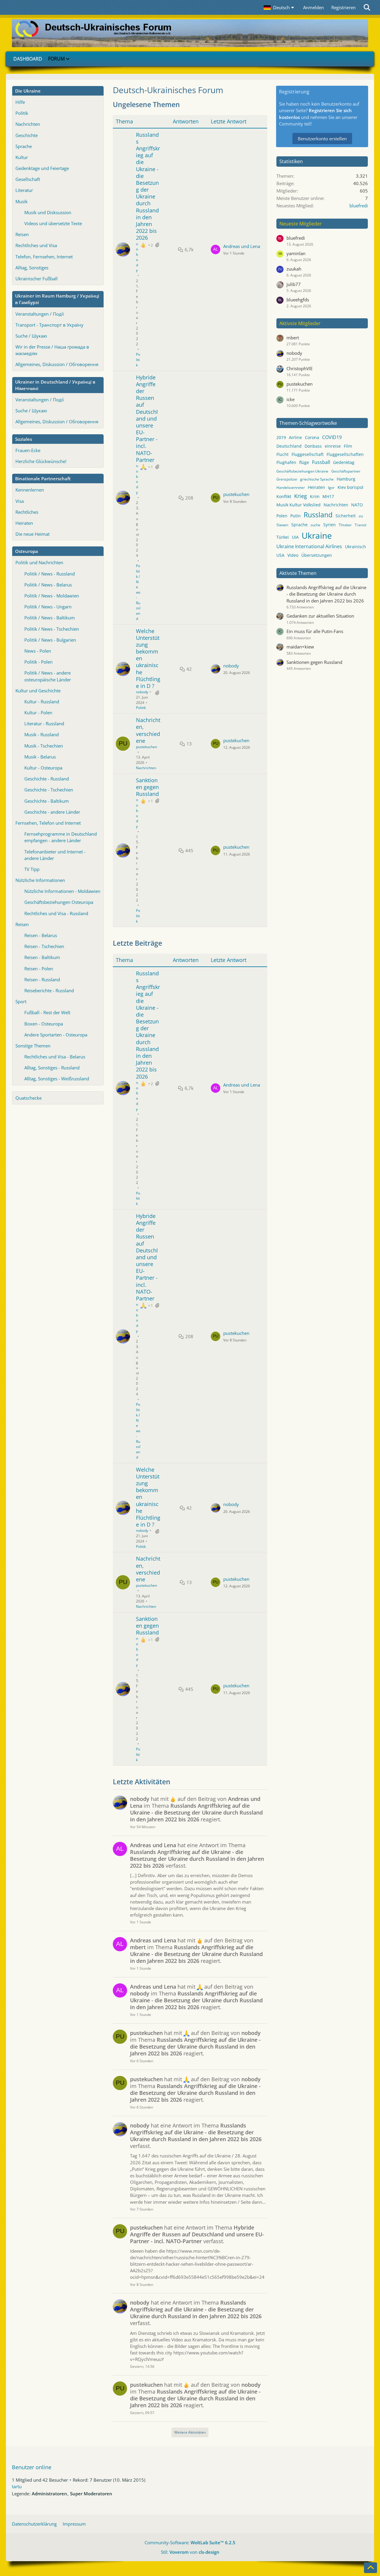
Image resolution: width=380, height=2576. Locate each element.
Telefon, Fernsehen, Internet (44, 257)
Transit (361, 525)
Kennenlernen (30, 490)
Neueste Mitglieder (301, 224)
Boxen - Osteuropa (44, 1024)
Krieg (301, 496)
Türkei (283, 537)
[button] (280, 7)
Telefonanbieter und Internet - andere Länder (55, 855)
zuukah (294, 269)
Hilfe (20, 102)
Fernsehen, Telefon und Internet (48, 823)
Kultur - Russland (42, 702)
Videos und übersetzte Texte (53, 223)
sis (361, 516)
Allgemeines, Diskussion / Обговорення (57, 364)
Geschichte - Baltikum (47, 801)
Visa (20, 501)
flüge (304, 462)
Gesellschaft (28, 179)
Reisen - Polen (39, 969)
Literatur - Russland (44, 723)
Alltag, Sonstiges (32, 268)
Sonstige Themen (33, 1046)
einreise (333, 446)
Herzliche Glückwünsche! (41, 461)
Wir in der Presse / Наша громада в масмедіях (52, 350)
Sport (21, 1001)
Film (348, 446)
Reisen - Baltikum (42, 957)
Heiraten (24, 523)
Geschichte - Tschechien (49, 790)
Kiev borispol (350, 487)
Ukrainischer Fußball (37, 279)
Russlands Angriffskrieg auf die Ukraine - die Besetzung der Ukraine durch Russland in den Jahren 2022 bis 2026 (148, 186)
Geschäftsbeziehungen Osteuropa (59, 902)
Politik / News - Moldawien (52, 596)
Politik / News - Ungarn (48, 607)
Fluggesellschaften (345, 454)
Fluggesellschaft (308, 454)
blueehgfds (298, 300)
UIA (295, 537)
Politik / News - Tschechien (52, 629)
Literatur (24, 190)
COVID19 (332, 437)
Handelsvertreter (291, 488)
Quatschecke (28, 1098)
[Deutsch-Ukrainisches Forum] (190, 33)
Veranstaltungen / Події (40, 314)
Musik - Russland (42, 734)
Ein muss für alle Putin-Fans (315, 631)
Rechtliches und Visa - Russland (56, 913)
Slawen (282, 525)
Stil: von (190, 2552)
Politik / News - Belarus (48, 585)
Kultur (22, 157)
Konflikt (284, 496)
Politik (22, 113)
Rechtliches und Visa (36, 245)
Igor (331, 488)
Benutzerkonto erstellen (322, 139)
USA (280, 555)
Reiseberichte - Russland (49, 990)
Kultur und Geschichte (38, 691)
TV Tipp (32, 869)
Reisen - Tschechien (44, 946)
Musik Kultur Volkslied (299, 505)
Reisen (22, 234)
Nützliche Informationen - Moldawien (62, 891)
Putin (296, 516)
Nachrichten (28, 124)
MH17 (328, 496)
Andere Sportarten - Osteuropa (56, 1035)
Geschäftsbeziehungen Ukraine (302, 471)
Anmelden (313, 7)
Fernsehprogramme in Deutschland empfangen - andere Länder (61, 837)
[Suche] (367, 7)
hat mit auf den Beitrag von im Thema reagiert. (196, 1809)
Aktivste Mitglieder (300, 323)
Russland (318, 515)
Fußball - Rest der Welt (47, 1012)
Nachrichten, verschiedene (148, 730)
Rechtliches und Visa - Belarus (55, 1057)
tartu (17, 2486)
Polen (282, 516)
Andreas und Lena (242, 246)
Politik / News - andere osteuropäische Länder (48, 676)
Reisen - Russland (42, 979)
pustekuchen (236, 494)
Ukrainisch (356, 547)
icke (290, 399)
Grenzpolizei (287, 479)
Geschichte (27, 135)
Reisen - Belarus (41, 935)
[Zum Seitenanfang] (370, 2568)
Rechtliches (27, 512)
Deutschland (289, 446)
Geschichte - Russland (47, 779)
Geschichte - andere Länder (52, 812)
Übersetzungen (317, 555)
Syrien (330, 525)
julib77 (294, 284)
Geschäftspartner (346, 471)
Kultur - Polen (38, 713)
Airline (295, 437)
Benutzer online (32, 2467)
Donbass (313, 446)
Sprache (24, 146)
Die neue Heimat (33, 534)
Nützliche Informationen (40, 880)
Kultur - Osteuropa (43, 768)
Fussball (321, 462)
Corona (312, 437)
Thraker (345, 525)
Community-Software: (190, 2542)
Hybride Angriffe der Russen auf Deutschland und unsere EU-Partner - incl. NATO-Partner (147, 419)
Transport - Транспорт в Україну (49, 325)
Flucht (282, 454)
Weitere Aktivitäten (190, 2432)
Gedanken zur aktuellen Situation (320, 616)
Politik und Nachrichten (39, 562)
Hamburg (346, 479)
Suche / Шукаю (31, 336)
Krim (315, 496)
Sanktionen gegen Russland (147, 787)
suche (315, 525)
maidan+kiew (300, 647)
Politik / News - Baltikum (50, 618)
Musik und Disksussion (48, 212)
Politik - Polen (38, 662)
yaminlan (296, 253)
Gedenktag (344, 462)
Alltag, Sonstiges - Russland (52, 1068)
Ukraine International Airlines (309, 546)
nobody (137, 257)
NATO (357, 505)
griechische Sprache (317, 479)
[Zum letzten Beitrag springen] (216, 249)
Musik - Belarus (40, 757)
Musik (22, 201)
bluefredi (359, 206)
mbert (293, 338)
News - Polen (38, 651)
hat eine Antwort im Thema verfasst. (197, 1855)
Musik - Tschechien (44, 746)
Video (293, 555)
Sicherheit (346, 516)
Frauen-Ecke (28, 450)
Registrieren (343, 7)
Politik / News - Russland (50, 574)
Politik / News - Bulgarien (50, 640)
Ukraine (317, 535)
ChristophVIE (300, 368)
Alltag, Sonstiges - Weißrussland (57, 1079)
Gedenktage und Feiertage (42, 168)
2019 (281, 437)
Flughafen (286, 462)
